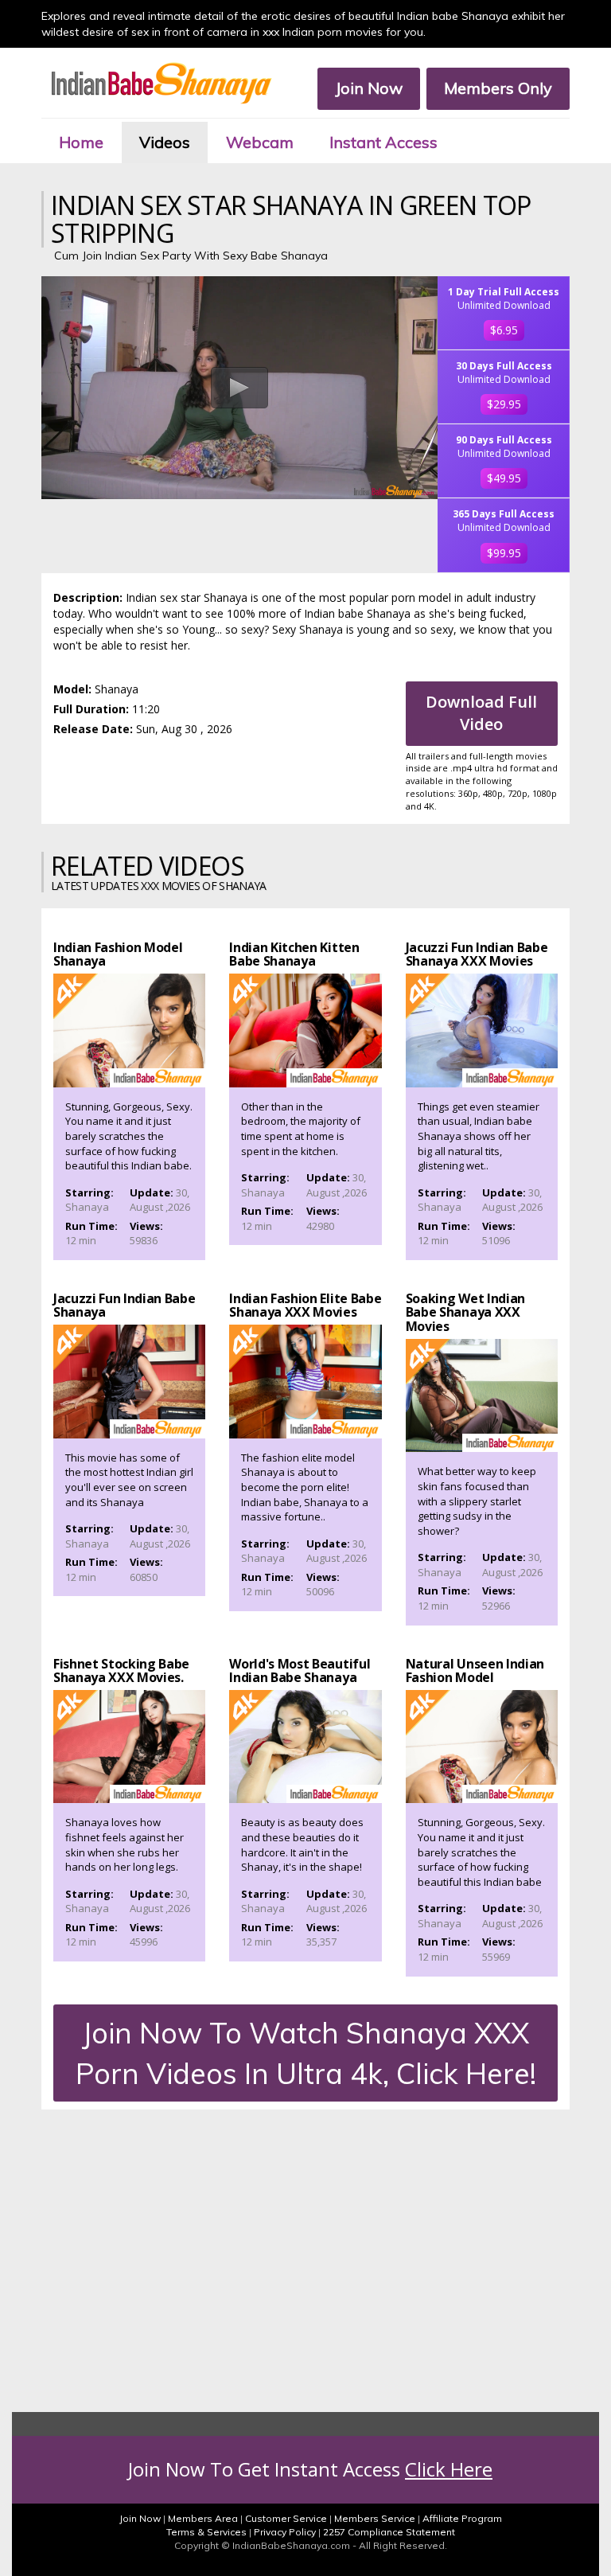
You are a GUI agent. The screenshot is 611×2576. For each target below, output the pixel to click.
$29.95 (504, 404)
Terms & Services (206, 2532)
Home (81, 142)
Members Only (498, 88)
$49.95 (504, 478)
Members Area (203, 2518)
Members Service (375, 2518)
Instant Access (383, 142)
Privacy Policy (285, 2532)
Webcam (260, 142)
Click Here (449, 2469)
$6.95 (504, 330)
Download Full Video (481, 713)
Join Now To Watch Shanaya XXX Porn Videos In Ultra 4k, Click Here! (306, 2053)
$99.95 (504, 553)
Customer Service (286, 2518)
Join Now (369, 88)
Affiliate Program (462, 2518)
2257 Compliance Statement (389, 2532)
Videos (165, 142)
